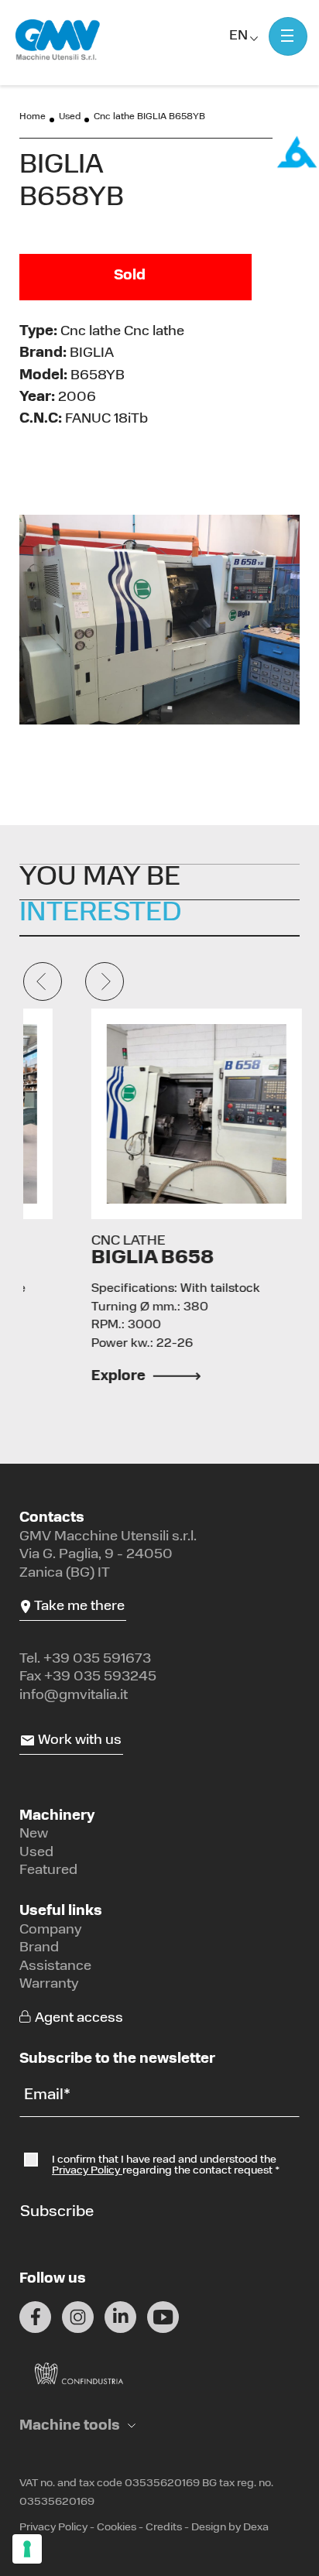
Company (51, 1930)
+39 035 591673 (97, 1660)
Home (33, 117)
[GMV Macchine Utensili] (58, 40)
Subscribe (57, 2212)
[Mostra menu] (288, 36)
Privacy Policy (87, 2171)
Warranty (49, 1985)
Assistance (55, 1967)
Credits (164, 2528)
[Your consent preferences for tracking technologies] (27, 2549)
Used (70, 117)
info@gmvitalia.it (74, 1696)
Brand (39, 1948)
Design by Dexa (230, 2528)
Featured (48, 1871)
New (34, 1834)
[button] (77, 2427)
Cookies (117, 2528)
